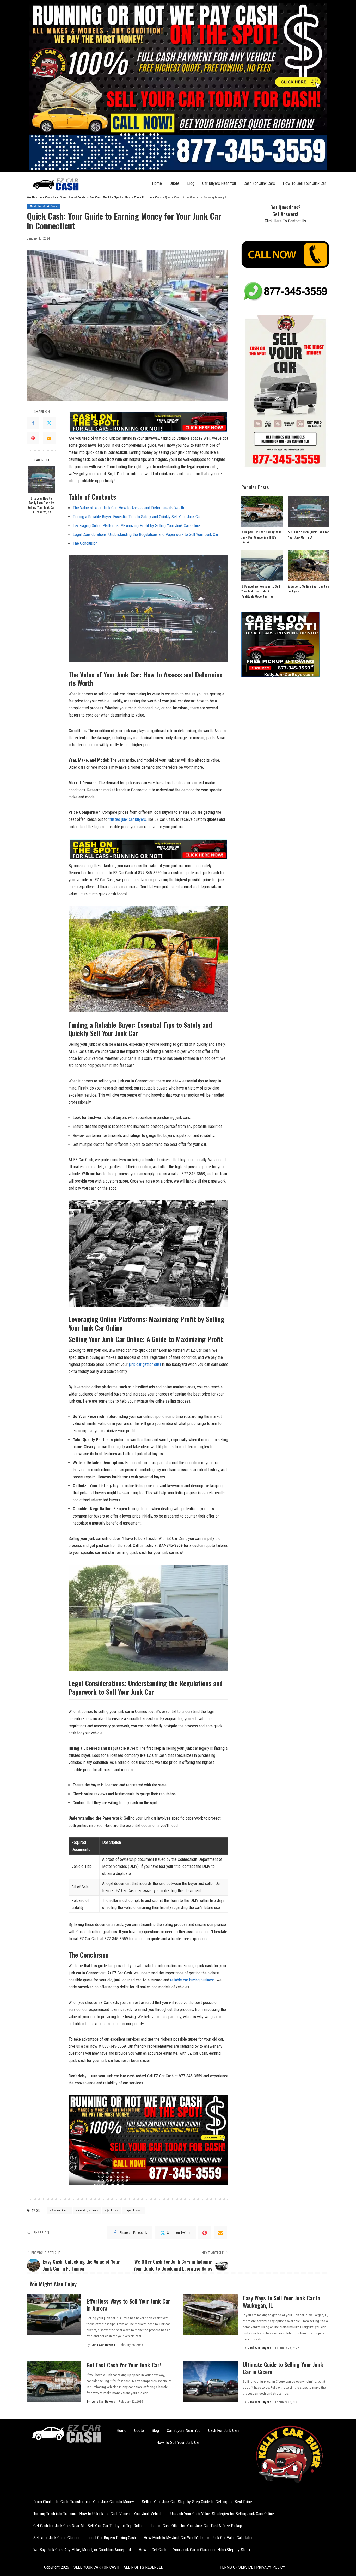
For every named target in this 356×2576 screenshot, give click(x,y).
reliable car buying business (192, 1980)
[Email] (49, 438)
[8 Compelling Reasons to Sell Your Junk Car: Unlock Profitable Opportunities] (262, 565)
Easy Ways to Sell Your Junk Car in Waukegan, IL (282, 2302)
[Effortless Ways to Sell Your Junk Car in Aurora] (54, 2315)
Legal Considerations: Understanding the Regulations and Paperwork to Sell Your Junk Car (146, 534)
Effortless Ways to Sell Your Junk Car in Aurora (128, 2305)
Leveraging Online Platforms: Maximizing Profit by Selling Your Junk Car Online (136, 526)
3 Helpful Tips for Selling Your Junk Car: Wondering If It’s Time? (261, 537)
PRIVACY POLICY (270, 2567)
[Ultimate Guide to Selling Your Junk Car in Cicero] (210, 2381)
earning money (88, 2210)
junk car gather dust (145, 1364)
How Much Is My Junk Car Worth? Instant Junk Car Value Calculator (198, 2538)
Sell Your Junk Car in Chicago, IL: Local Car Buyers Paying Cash (85, 2538)
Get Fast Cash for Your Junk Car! (124, 2365)
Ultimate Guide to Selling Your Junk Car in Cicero (283, 2368)
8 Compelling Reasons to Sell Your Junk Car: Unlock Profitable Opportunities (261, 591)
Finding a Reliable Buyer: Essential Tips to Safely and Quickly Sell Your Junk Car (137, 517)
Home (157, 183)
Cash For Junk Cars (259, 183)
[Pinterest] (33, 438)
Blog (191, 183)
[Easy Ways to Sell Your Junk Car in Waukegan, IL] (210, 2315)
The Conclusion (85, 543)
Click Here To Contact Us (285, 221)
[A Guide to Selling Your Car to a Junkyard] (309, 565)
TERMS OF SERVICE (236, 2567)
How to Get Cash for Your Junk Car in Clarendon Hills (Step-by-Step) (194, 2550)
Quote (174, 183)
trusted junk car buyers (127, 819)
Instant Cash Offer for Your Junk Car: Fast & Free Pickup (196, 2526)
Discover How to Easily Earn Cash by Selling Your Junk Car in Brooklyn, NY (41, 505)
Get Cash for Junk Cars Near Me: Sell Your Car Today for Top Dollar (88, 2526)
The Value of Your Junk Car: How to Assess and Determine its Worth (128, 508)
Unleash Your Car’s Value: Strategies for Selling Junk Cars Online (222, 2514)
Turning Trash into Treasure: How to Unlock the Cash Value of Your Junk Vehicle (98, 2514)
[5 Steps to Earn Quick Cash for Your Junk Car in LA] (309, 512)
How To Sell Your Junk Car (304, 183)
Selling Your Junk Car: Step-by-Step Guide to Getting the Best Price (197, 2502)
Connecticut (60, 2210)
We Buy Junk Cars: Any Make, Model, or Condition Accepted (82, 2550)
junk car (112, 2210)
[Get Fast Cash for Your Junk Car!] (54, 2381)
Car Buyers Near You (219, 183)
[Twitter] (49, 423)
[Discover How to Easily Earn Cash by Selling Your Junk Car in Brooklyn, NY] (41, 480)
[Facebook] (33, 423)
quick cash (134, 2210)
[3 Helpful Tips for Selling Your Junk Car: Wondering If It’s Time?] (262, 512)
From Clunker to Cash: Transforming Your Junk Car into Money (84, 2502)
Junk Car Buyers (103, 2345)
